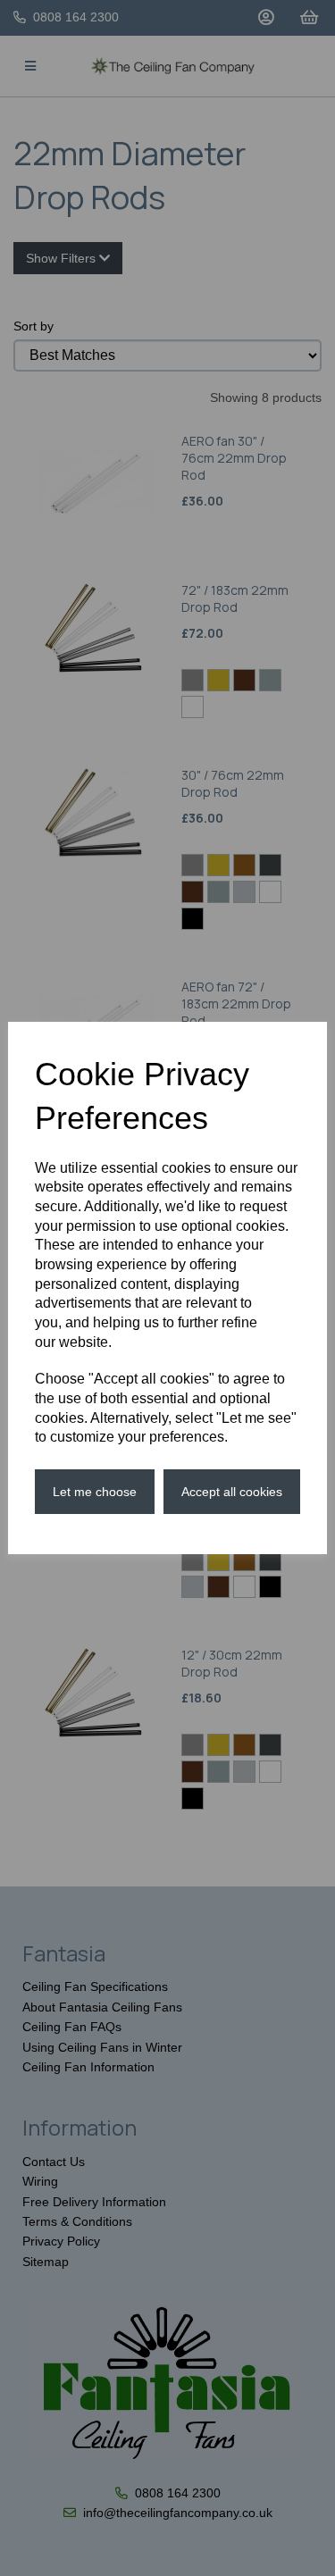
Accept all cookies (232, 1492)
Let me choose (95, 1492)
